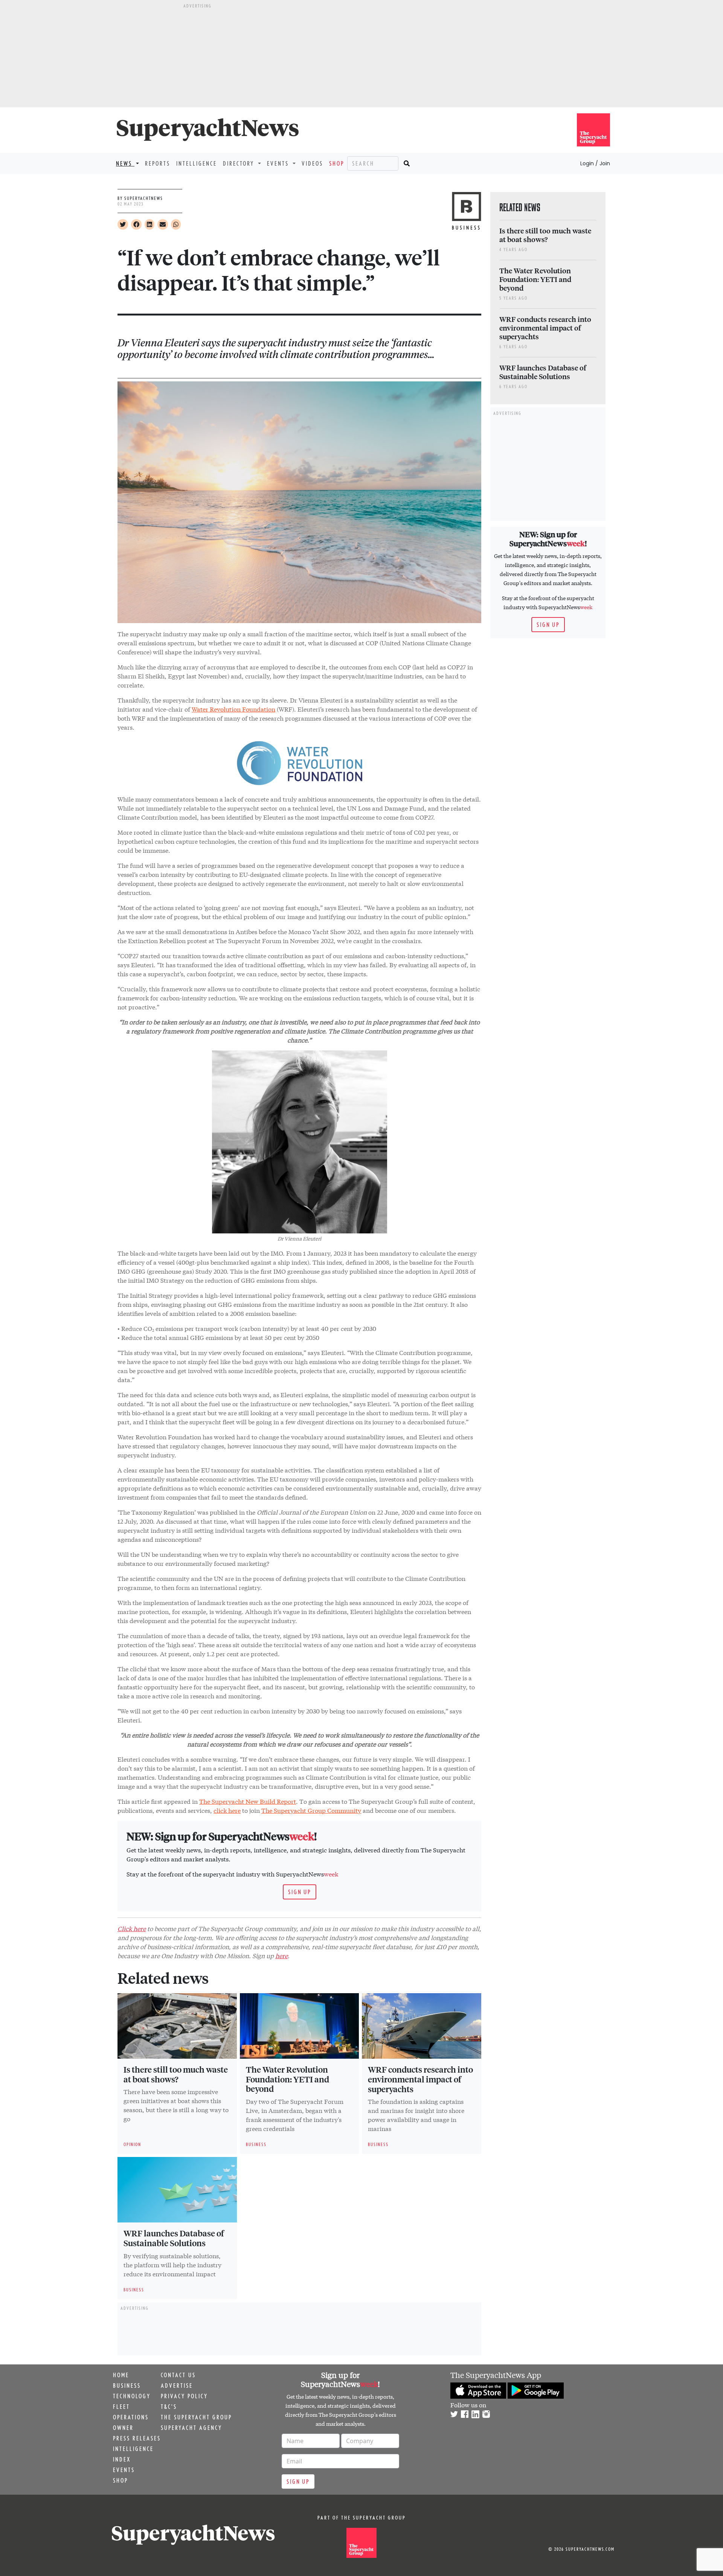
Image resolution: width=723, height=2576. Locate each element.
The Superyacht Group (196, 2417)
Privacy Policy (184, 2396)
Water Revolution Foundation (233, 709)
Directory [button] (240, 163)
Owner (123, 2428)
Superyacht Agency (191, 2428)
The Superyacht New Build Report (248, 1801)
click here (227, 1810)
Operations (131, 2417)
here (281, 1955)
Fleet (121, 2407)
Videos (312, 163)
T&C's (169, 2407)
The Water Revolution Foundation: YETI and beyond (288, 2079)
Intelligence (197, 163)
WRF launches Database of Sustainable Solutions (174, 2238)
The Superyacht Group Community (311, 1810)
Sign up (300, 1892)
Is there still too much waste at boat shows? (176, 2074)
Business (127, 2385)
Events (124, 2470)
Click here (132, 1928)
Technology (132, 2396)
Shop (337, 163)
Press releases (137, 2438)
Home (121, 2375)
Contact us (178, 2375)
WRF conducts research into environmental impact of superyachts (420, 2079)
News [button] (125, 163)
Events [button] (279, 163)
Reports (158, 163)
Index (122, 2459)
